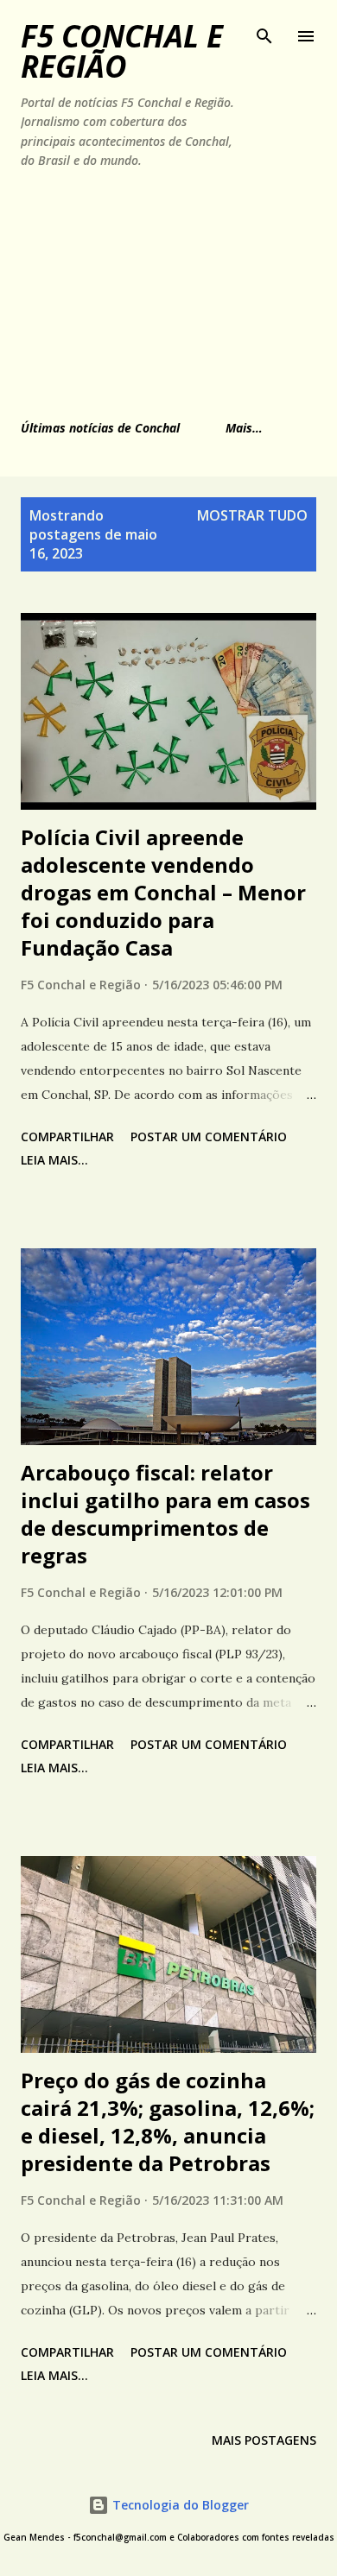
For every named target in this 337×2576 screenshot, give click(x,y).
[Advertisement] (132, 291)
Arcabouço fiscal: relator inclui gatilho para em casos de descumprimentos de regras (165, 1514)
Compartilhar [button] (67, 1136)
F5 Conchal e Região (122, 51)
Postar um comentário (209, 1136)
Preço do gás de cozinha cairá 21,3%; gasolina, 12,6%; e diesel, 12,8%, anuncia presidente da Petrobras (168, 2121)
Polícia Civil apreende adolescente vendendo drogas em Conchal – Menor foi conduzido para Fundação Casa (163, 892)
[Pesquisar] (264, 31)
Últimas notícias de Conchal (100, 428)
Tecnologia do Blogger (179, 2505)
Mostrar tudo (252, 515)
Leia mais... (54, 1160)
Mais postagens (264, 2440)
